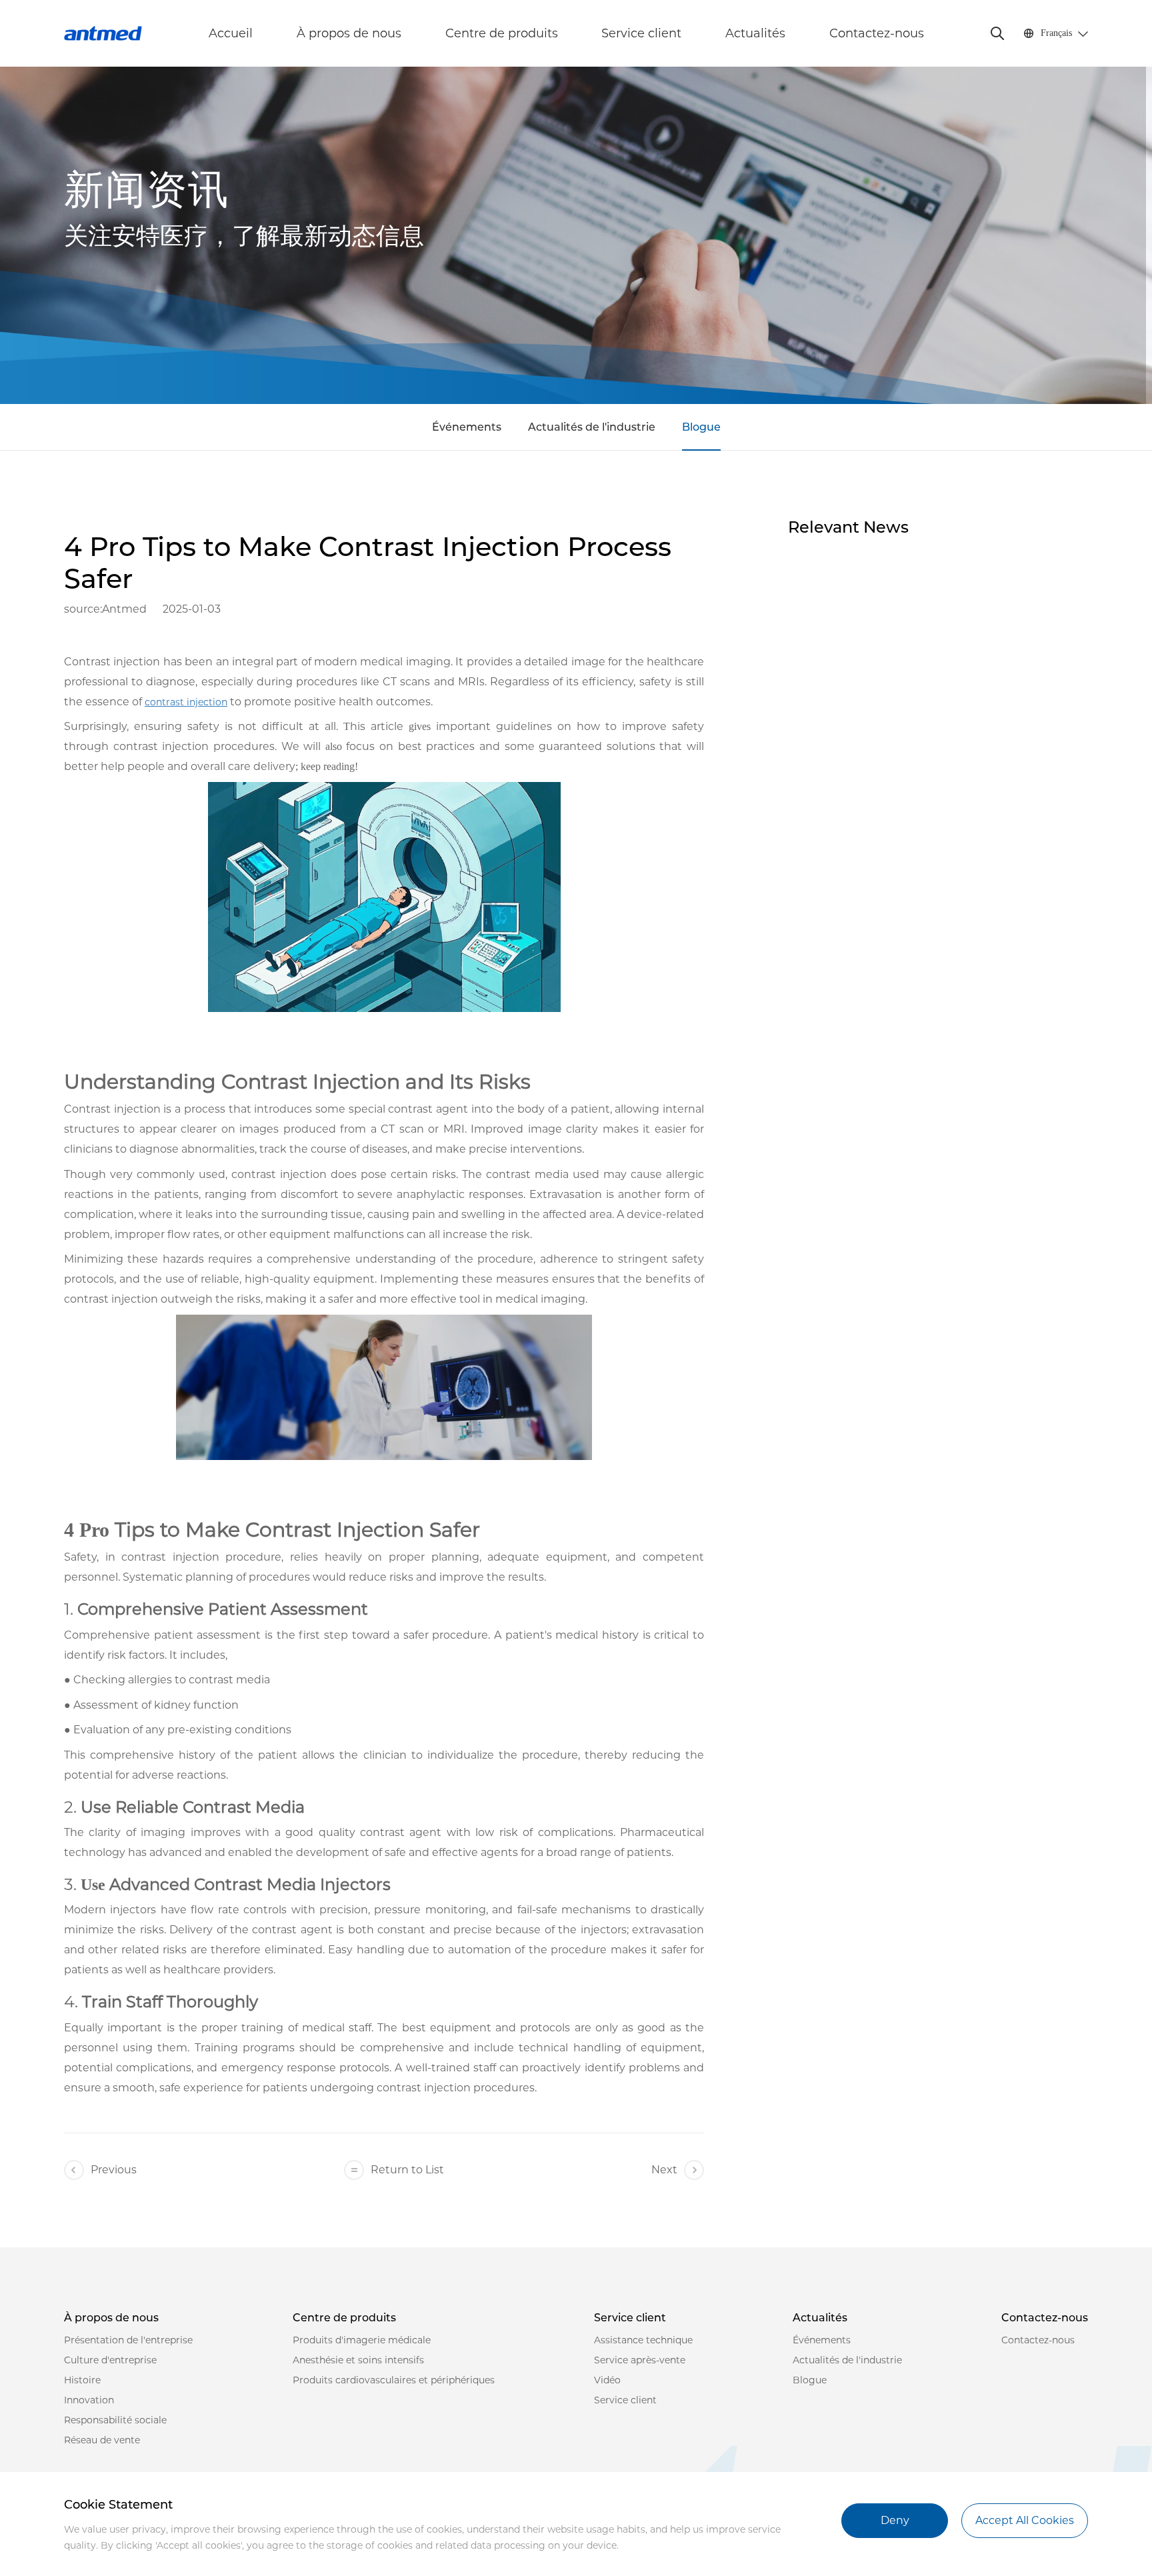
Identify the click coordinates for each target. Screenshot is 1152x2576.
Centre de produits (502, 33)
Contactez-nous (877, 33)
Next (664, 2170)
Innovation (89, 2400)
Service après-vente (640, 2360)
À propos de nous (349, 33)
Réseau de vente (102, 2440)
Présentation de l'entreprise (128, 2340)
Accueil (231, 33)
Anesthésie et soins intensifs (358, 2360)
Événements (467, 427)
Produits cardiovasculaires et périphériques (394, 2380)
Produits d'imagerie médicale (362, 2340)
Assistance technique (643, 2340)
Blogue (701, 427)
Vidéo (607, 2380)
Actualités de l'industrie (592, 427)
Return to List (407, 2170)
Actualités (755, 33)
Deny (895, 2520)
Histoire (82, 2380)
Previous (114, 2170)
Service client (641, 33)
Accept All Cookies (1025, 2520)
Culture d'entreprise (110, 2360)
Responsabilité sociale (115, 2420)
